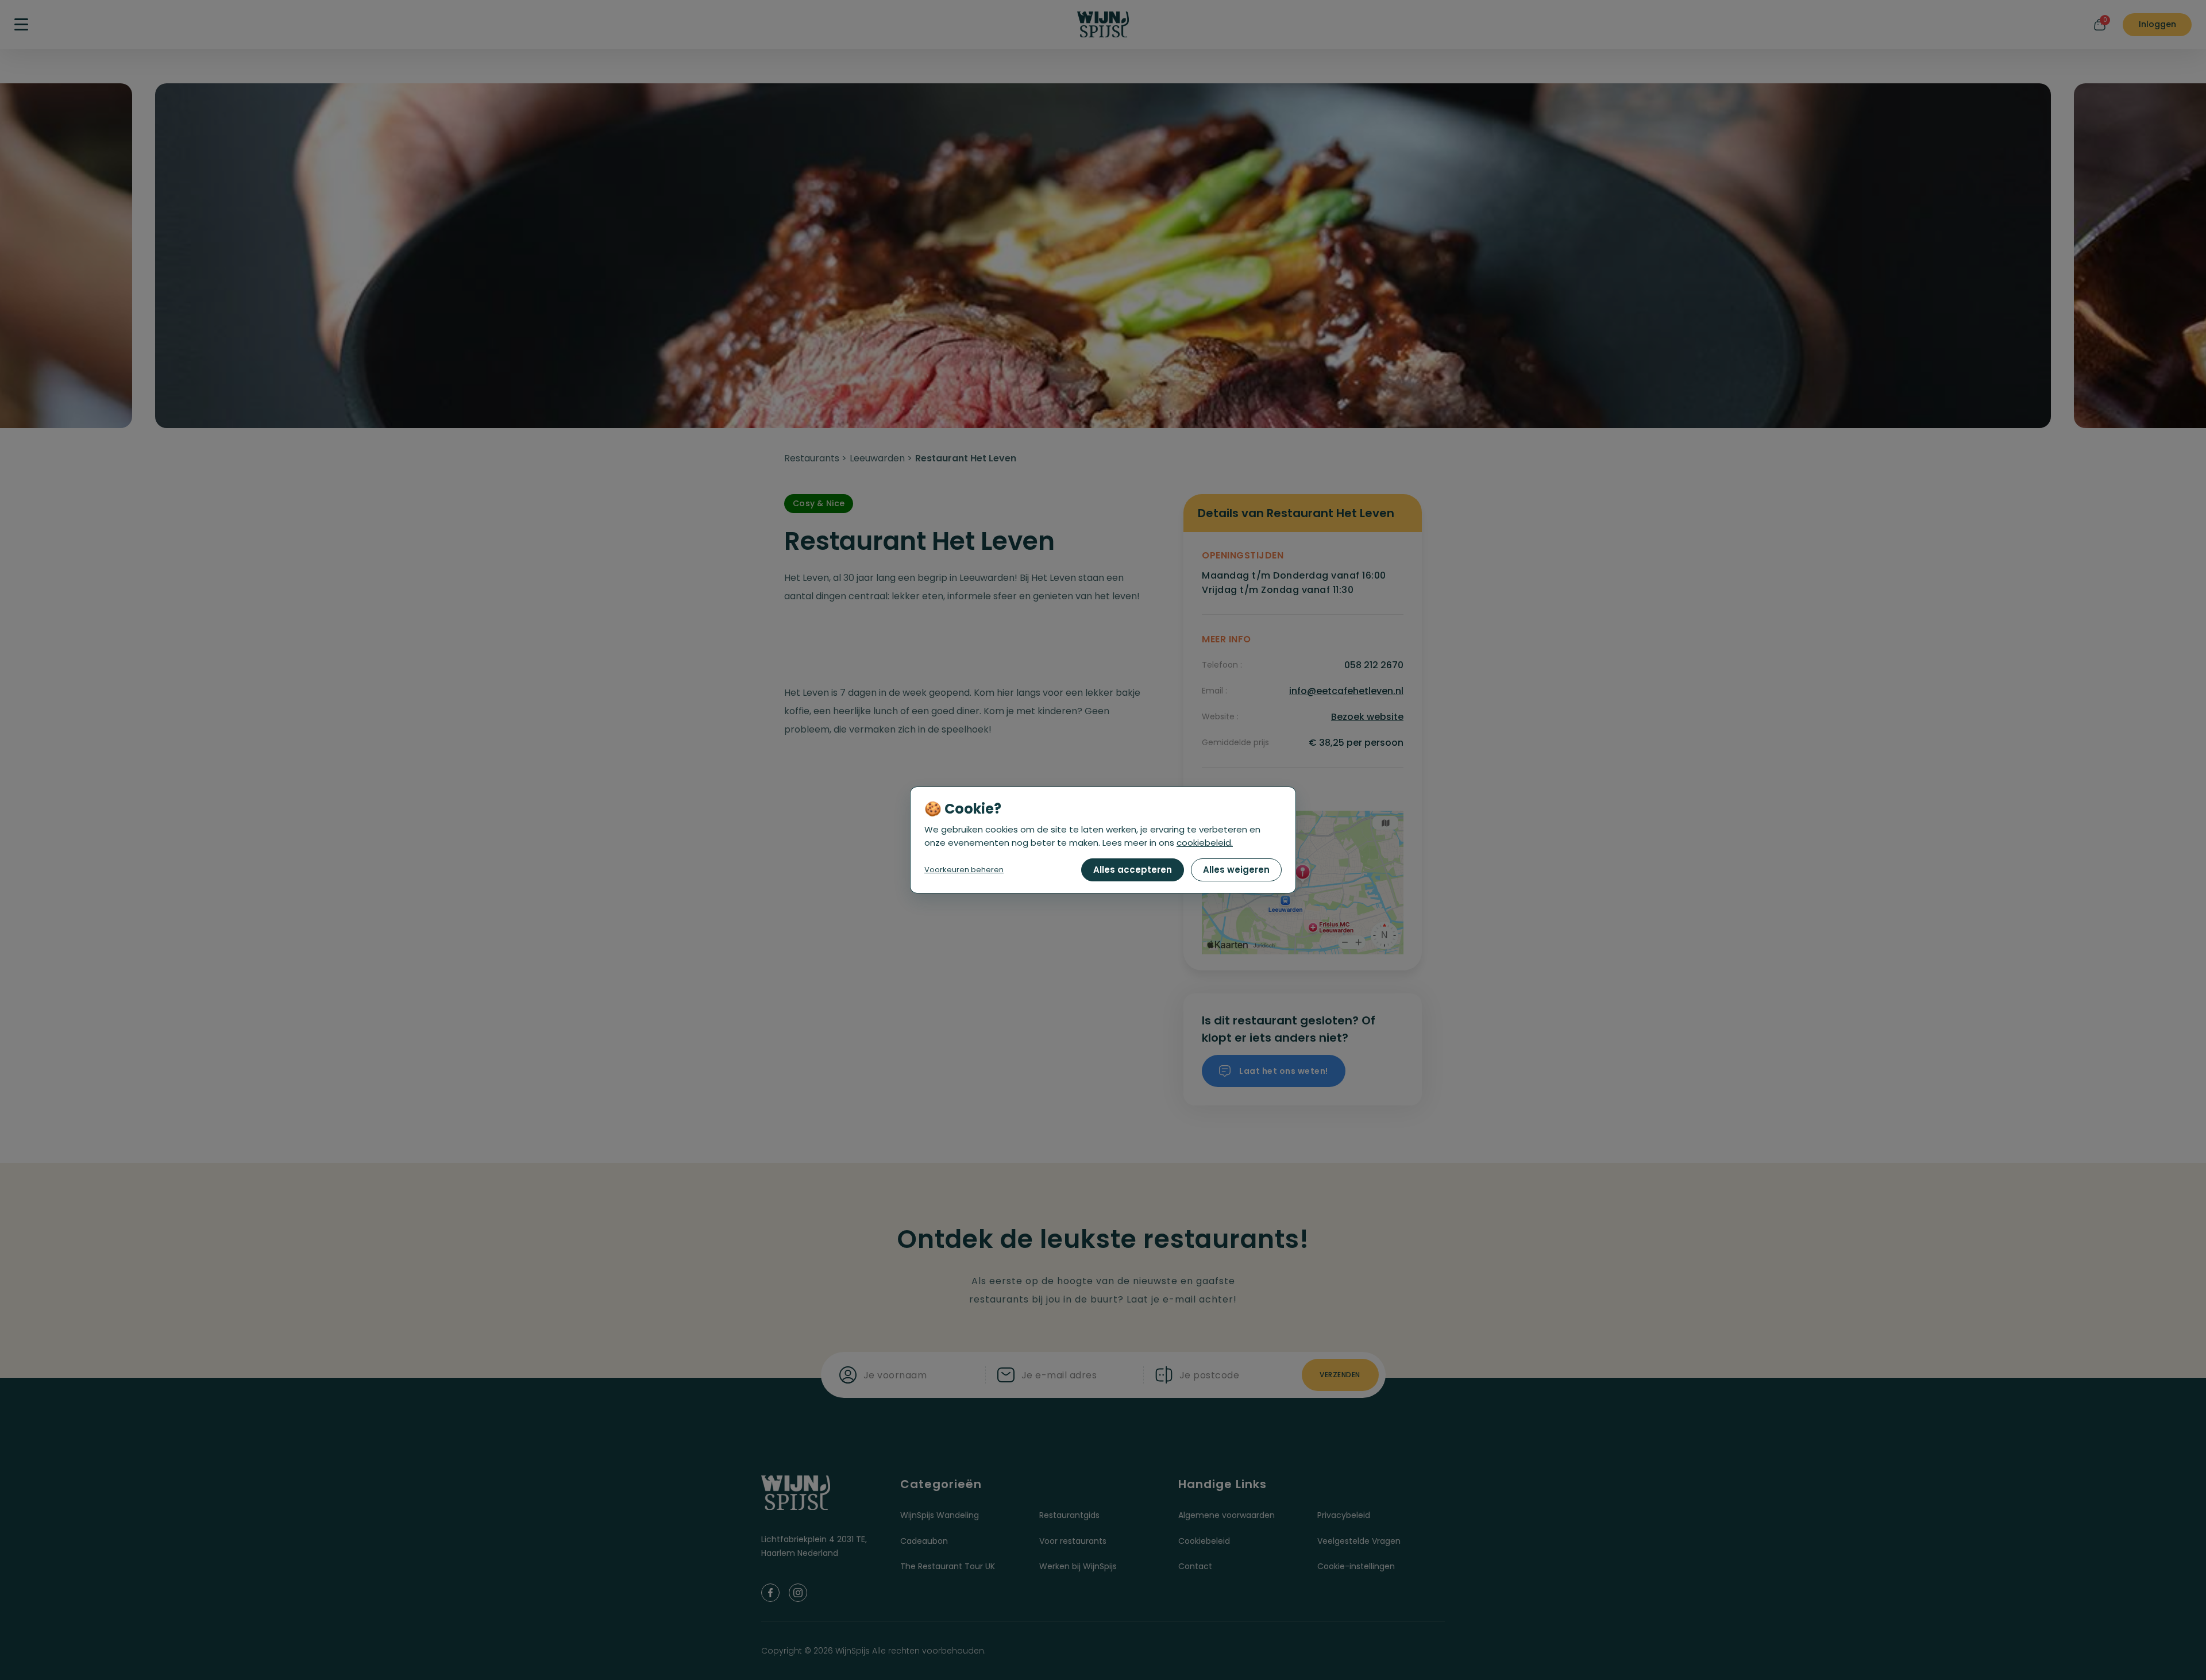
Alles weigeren (1236, 870)
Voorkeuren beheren (964, 870)
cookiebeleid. (1205, 843)
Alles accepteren (1133, 870)
